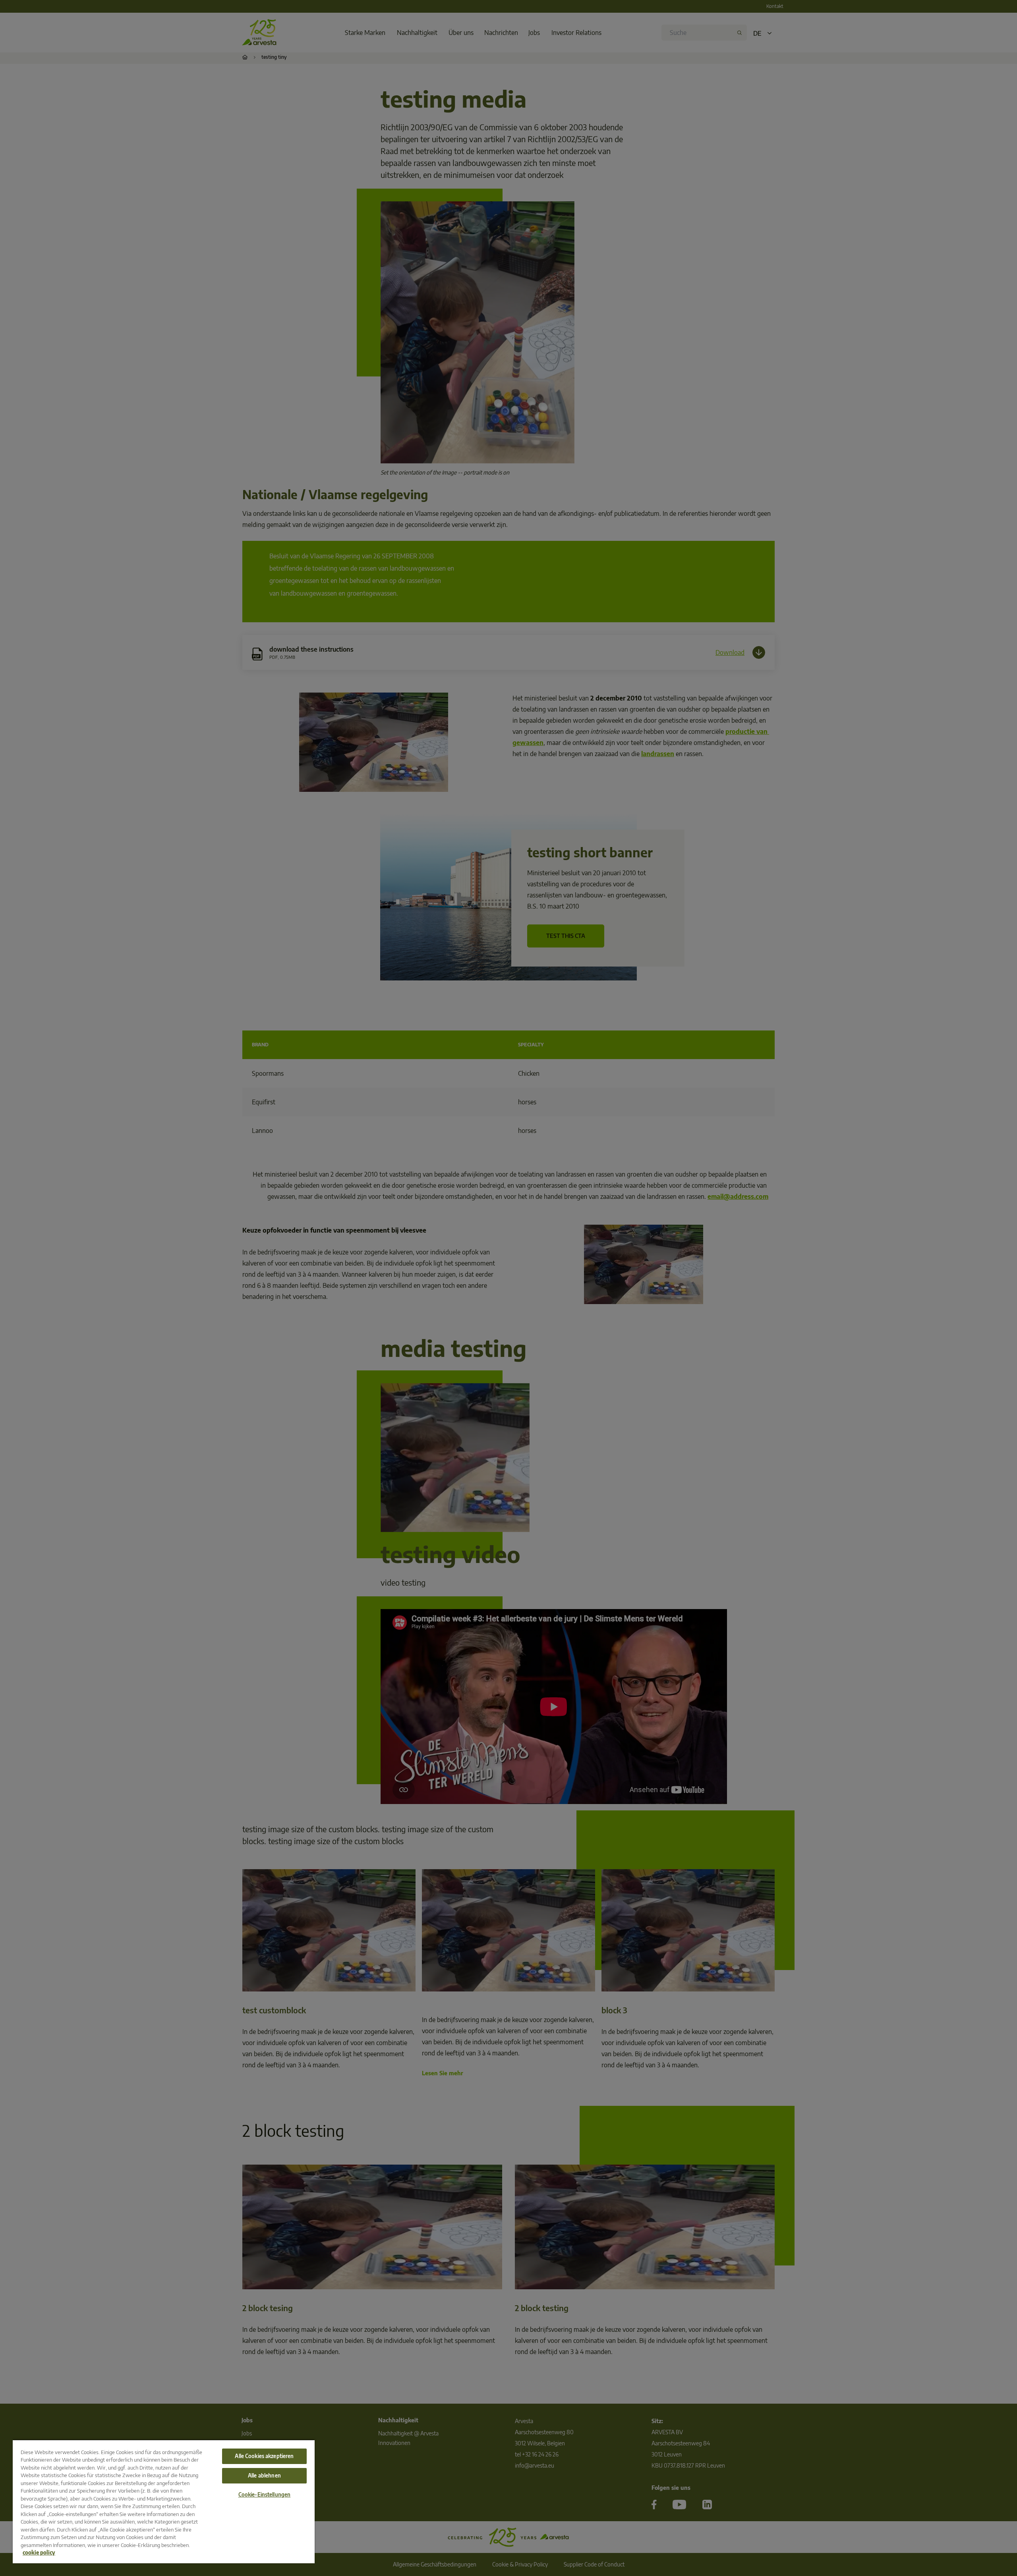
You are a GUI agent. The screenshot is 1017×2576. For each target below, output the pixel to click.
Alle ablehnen (264, 2476)
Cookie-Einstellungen (265, 2495)
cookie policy (39, 2553)
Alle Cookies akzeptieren (264, 2456)
